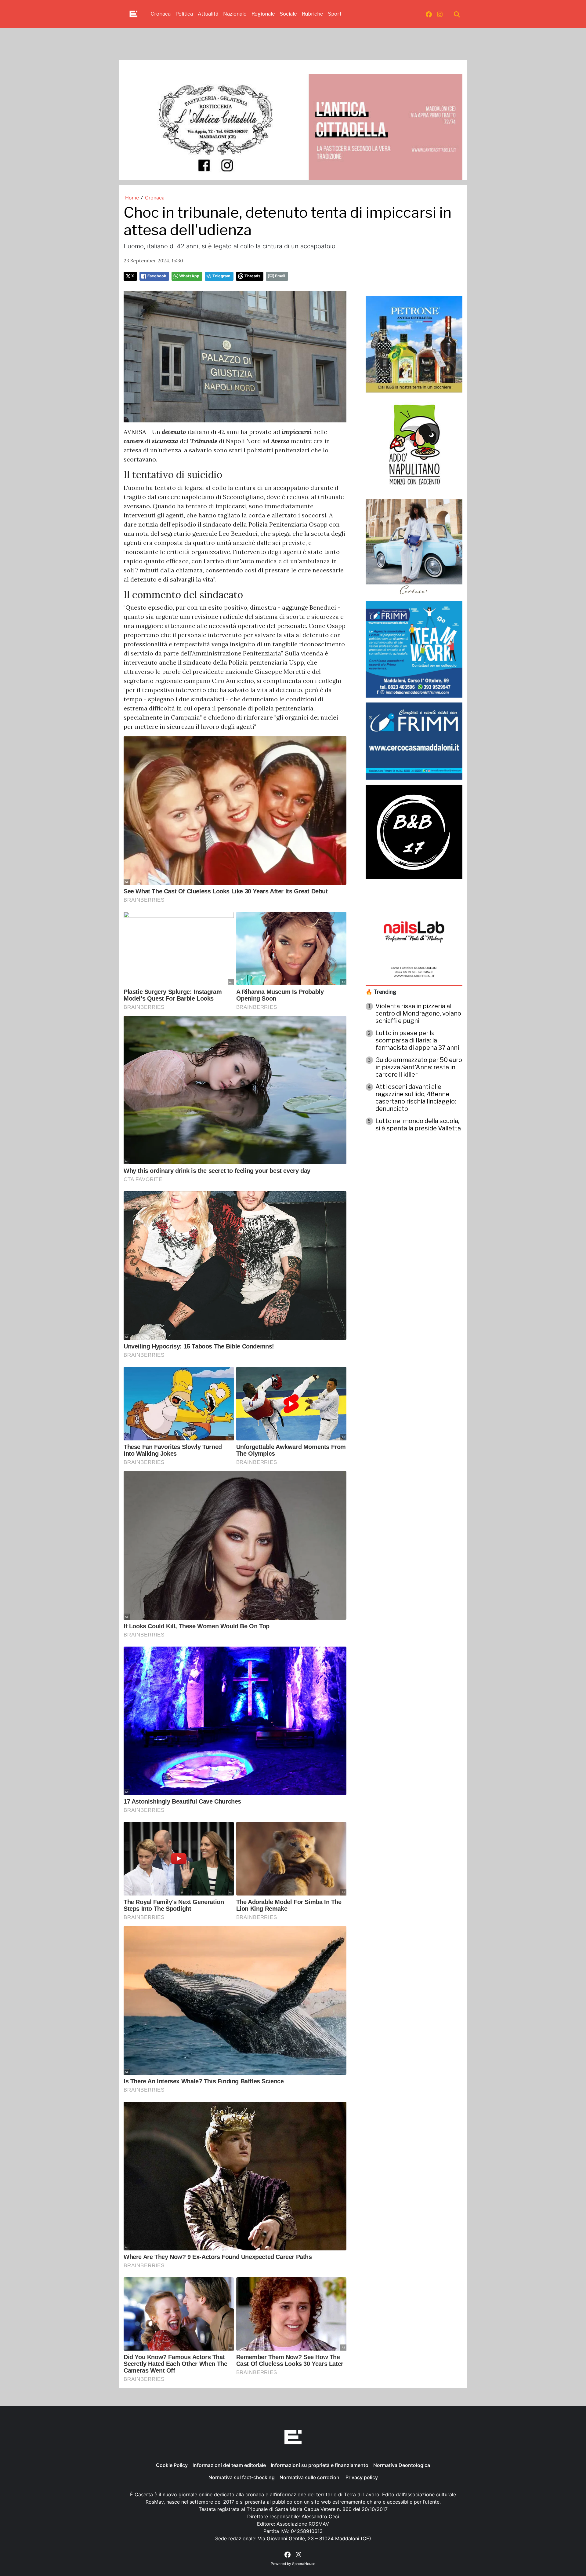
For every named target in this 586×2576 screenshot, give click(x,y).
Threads (252, 276)
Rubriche (313, 14)
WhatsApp (189, 276)
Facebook (157, 276)
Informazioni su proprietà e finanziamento (320, 2465)
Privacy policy (362, 2477)
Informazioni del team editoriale (229, 2465)
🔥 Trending (381, 992)
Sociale (288, 14)
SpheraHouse (304, 2564)
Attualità (208, 14)
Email (280, 276)
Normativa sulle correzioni (310, 2477)
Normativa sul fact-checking (242, 2477)
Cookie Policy (172, 2465)
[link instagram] (440, 14)
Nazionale (235, 14)
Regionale (263, 14)
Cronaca (161, 14)
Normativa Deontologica (402, 2465)
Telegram (221, 276)
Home (132, 198)
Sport (335, 14)
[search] (457, 14)
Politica (184, 14)
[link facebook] (429, 14)
